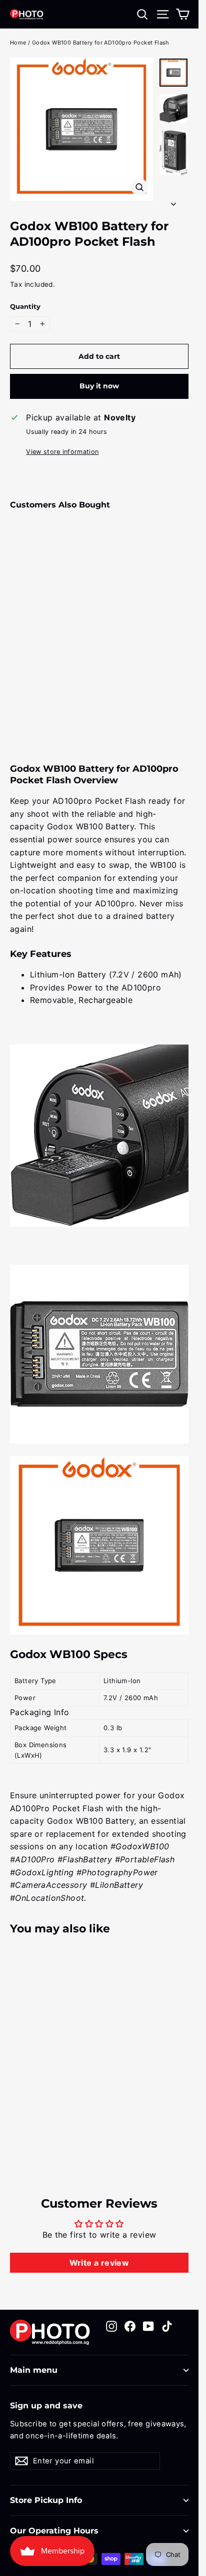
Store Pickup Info (46, 2500)
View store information (62, 452)
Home (18, 43)
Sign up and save (46, 2406)
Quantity (25, 307)
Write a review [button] (99, 2263)
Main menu (34, 2370)
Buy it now (99, 386)
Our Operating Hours (54, 2531)
